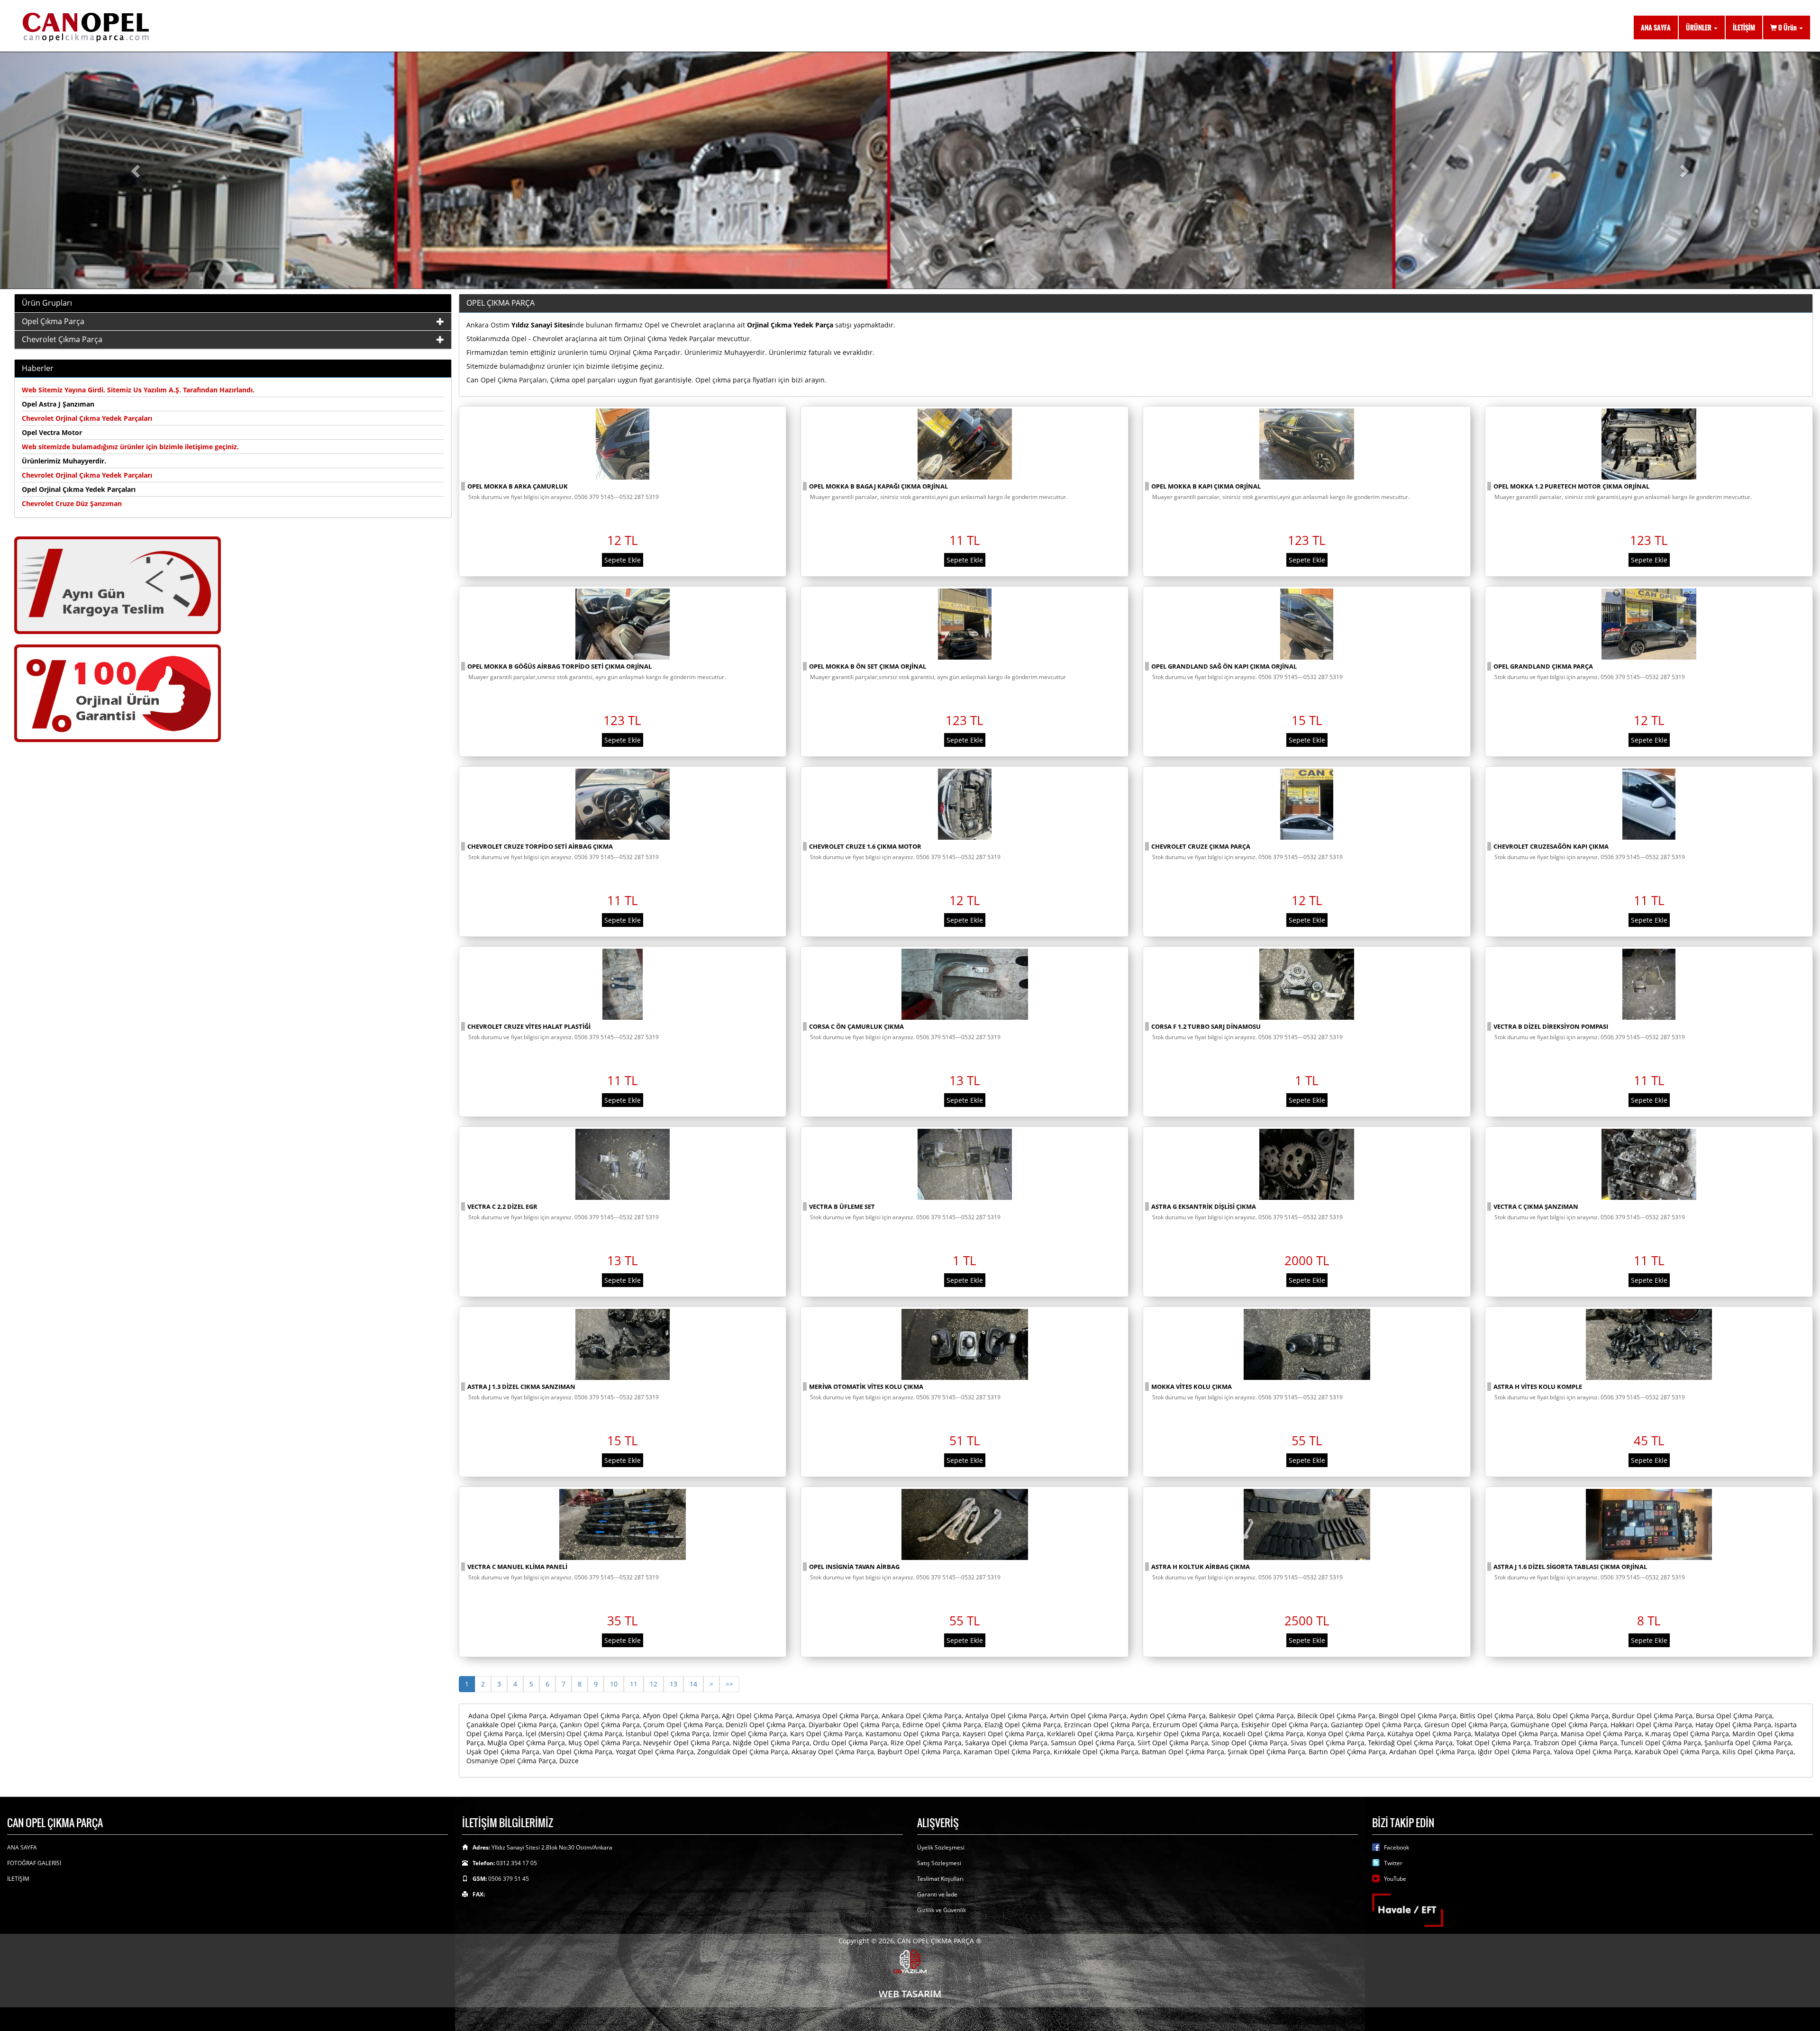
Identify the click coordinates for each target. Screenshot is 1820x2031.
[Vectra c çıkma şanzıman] (1649, 1164)
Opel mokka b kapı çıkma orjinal (1206, 486)
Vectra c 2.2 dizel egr (502, 1206)
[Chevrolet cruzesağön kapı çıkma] (1649, 804)
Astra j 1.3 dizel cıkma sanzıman (521, 1387)
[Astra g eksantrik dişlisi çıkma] (1307, 1164)
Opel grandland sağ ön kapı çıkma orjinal (1224, 666)
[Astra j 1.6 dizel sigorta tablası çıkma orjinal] (1649, 1524)
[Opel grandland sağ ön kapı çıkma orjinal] (1307, 624)
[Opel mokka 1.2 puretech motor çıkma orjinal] (1649, 444)
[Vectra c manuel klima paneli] (623, 1524)
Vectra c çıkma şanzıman (1536, 1206)
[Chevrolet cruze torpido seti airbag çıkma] (623, 804)
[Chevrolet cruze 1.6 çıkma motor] (965, 804)
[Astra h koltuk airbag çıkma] (1307, 1524)
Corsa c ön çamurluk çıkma (856, 1026)
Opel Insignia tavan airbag (854, 1567)
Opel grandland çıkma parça (1543, 666)
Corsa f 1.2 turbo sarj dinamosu (1206, 1026)
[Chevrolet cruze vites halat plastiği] (623, 984)
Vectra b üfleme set (842, 1206)
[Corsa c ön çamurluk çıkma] (965, 984)
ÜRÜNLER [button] (1699, 27)
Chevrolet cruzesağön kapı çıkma (1551, 846)
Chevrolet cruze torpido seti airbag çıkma (540, 846)
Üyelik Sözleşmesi (941, 1847)
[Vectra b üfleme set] (965, 1164)
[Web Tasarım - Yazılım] (910, 1961)
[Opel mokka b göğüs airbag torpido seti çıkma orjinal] (623, 624)
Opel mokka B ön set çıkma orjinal (868, 666)
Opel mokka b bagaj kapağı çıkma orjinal (878, 486)
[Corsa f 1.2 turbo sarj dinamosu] (1307, 984)
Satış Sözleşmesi (939, 1863)
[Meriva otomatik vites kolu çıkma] (965, 1344)
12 (654, 1684)
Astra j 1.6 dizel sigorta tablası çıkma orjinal (1570, 1567)
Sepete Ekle (623, 560)
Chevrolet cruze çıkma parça (1201, 846)
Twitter (1393, 1863)
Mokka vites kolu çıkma (1192, 1387)
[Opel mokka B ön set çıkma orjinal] (965, 624)
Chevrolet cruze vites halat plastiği (529, 1026)
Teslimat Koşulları (940, 1879)
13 (673, 1684)
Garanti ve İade (937, 1894)
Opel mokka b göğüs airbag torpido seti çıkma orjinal (560, 666)
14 (693, 1684)
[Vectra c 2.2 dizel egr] (623, 1164)
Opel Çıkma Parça (53, 321)
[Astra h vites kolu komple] (1649, 1344)
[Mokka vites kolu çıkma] (1307, 1344)
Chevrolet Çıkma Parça (62, 339)
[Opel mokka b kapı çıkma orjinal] (1307, 444)
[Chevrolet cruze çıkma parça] (1307, 804)
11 (634, 1684)
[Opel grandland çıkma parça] (1649, 624)
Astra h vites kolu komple (1538, 1387)
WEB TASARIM (910, 1994)
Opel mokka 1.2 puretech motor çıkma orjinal (1571, 486)
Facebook (1397, 1847)
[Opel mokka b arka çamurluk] (623, 444)
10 (614, 1684)
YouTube (1395, 1879)
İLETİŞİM (1744, 27)
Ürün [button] (1788, 27)
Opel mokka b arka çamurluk (518, 486)
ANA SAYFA (1656, 27)
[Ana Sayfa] (239, 26)
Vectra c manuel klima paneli (517, 1567)
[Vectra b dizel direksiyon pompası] (1649, 984)
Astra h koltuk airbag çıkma (1201, 1567)
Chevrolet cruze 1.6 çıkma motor (865, 846)
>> (729, 1684)
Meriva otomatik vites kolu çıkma (866, 1387)
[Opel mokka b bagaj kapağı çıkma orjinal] (965, 444)
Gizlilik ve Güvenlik (942, 1910)
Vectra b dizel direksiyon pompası (1551, 1026)
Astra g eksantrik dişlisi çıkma (1204, 1206)
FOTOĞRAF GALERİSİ (34, 1863)
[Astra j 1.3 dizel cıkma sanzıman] (623, 1344)
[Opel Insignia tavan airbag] (965, 1524)
